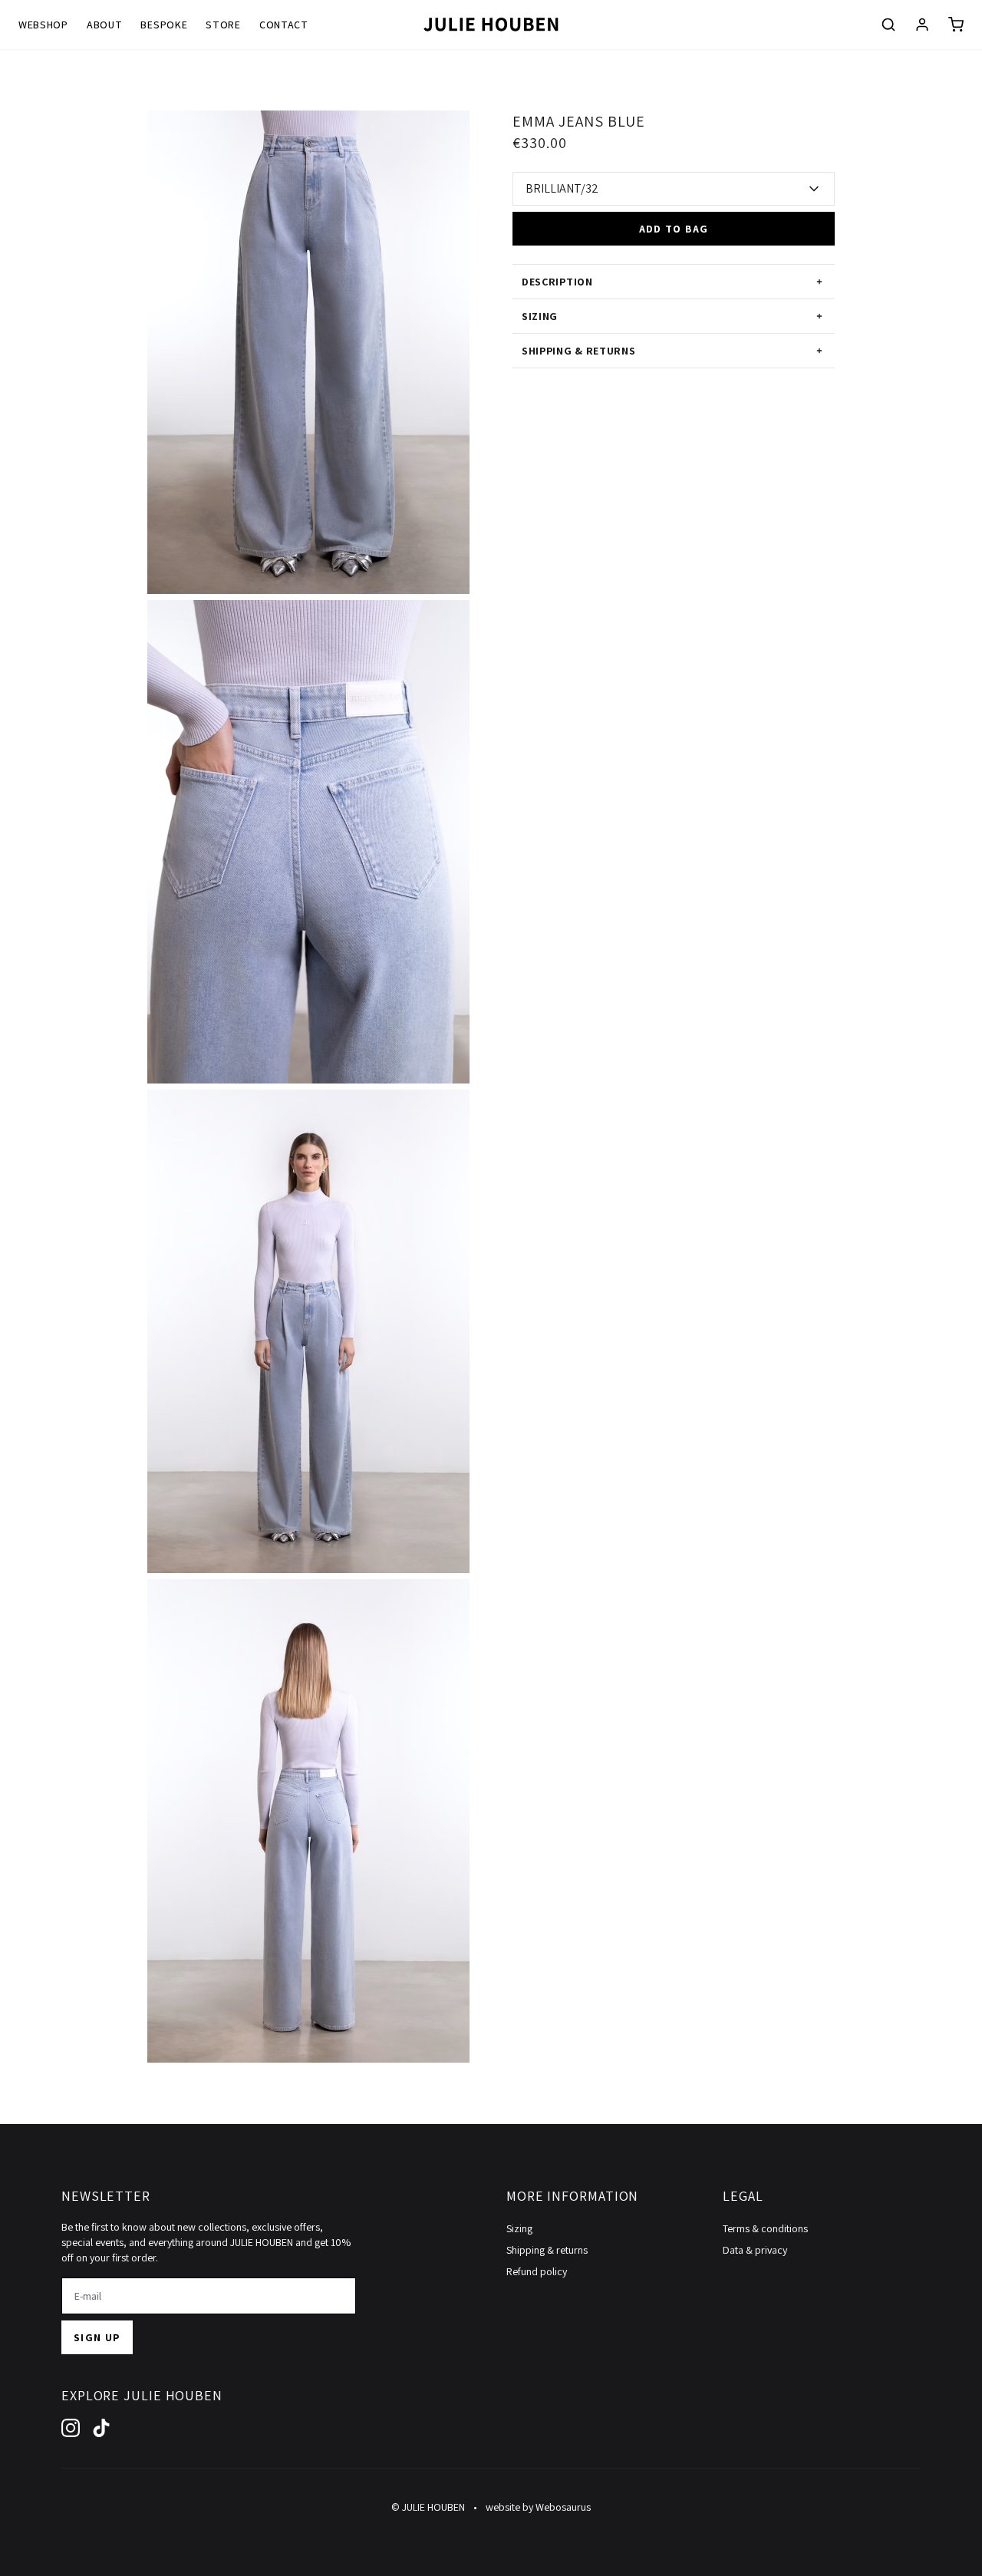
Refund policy (537, 2271)
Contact (284, 25)
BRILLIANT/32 (562, 188)
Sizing (519, 2228)
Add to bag (674, 229)
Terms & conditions (765, 2228)
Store (223, 25)
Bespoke (164, 25)
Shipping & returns (547, 2250)
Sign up (97, 2337)
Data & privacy (755, 2250)
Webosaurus (563, 2507)
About (105, 25)
